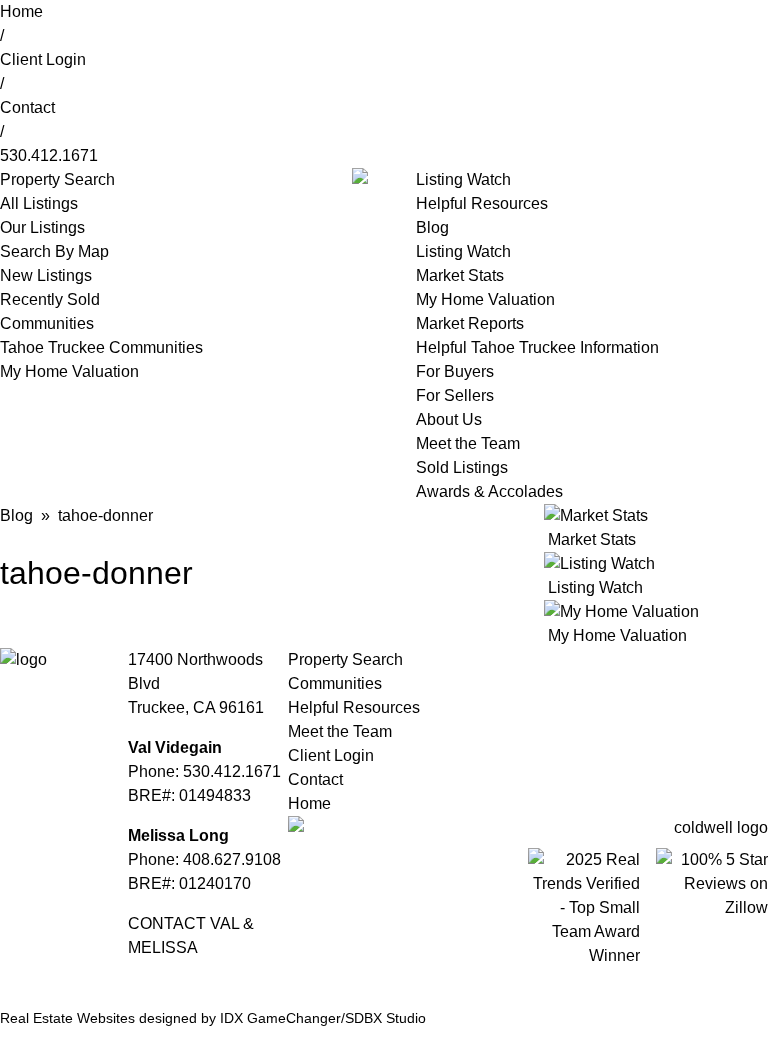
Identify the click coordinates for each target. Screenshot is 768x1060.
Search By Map (54, 251)
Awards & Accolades (489, 491)
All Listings (39, 203)
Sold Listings (462, 467)
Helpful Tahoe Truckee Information (537, 347)
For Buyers (455, 371)
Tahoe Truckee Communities (101, 347)
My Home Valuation (69, 371)
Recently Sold (50, 299)
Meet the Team (468, 443)
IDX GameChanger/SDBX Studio (323, 1018)
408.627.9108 (232, 859)
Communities (47, 323)
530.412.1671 (49, 155)
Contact (27, 107)
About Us (449, 419)
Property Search (345, 659)
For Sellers (455, 395)
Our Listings (42, 227)
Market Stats (460, 275)
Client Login (43, 59)
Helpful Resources (482, 203)
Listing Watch (463, 179)
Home (21, 11)
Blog (432, 227)
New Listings (46, 275)
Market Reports (470, 323)
